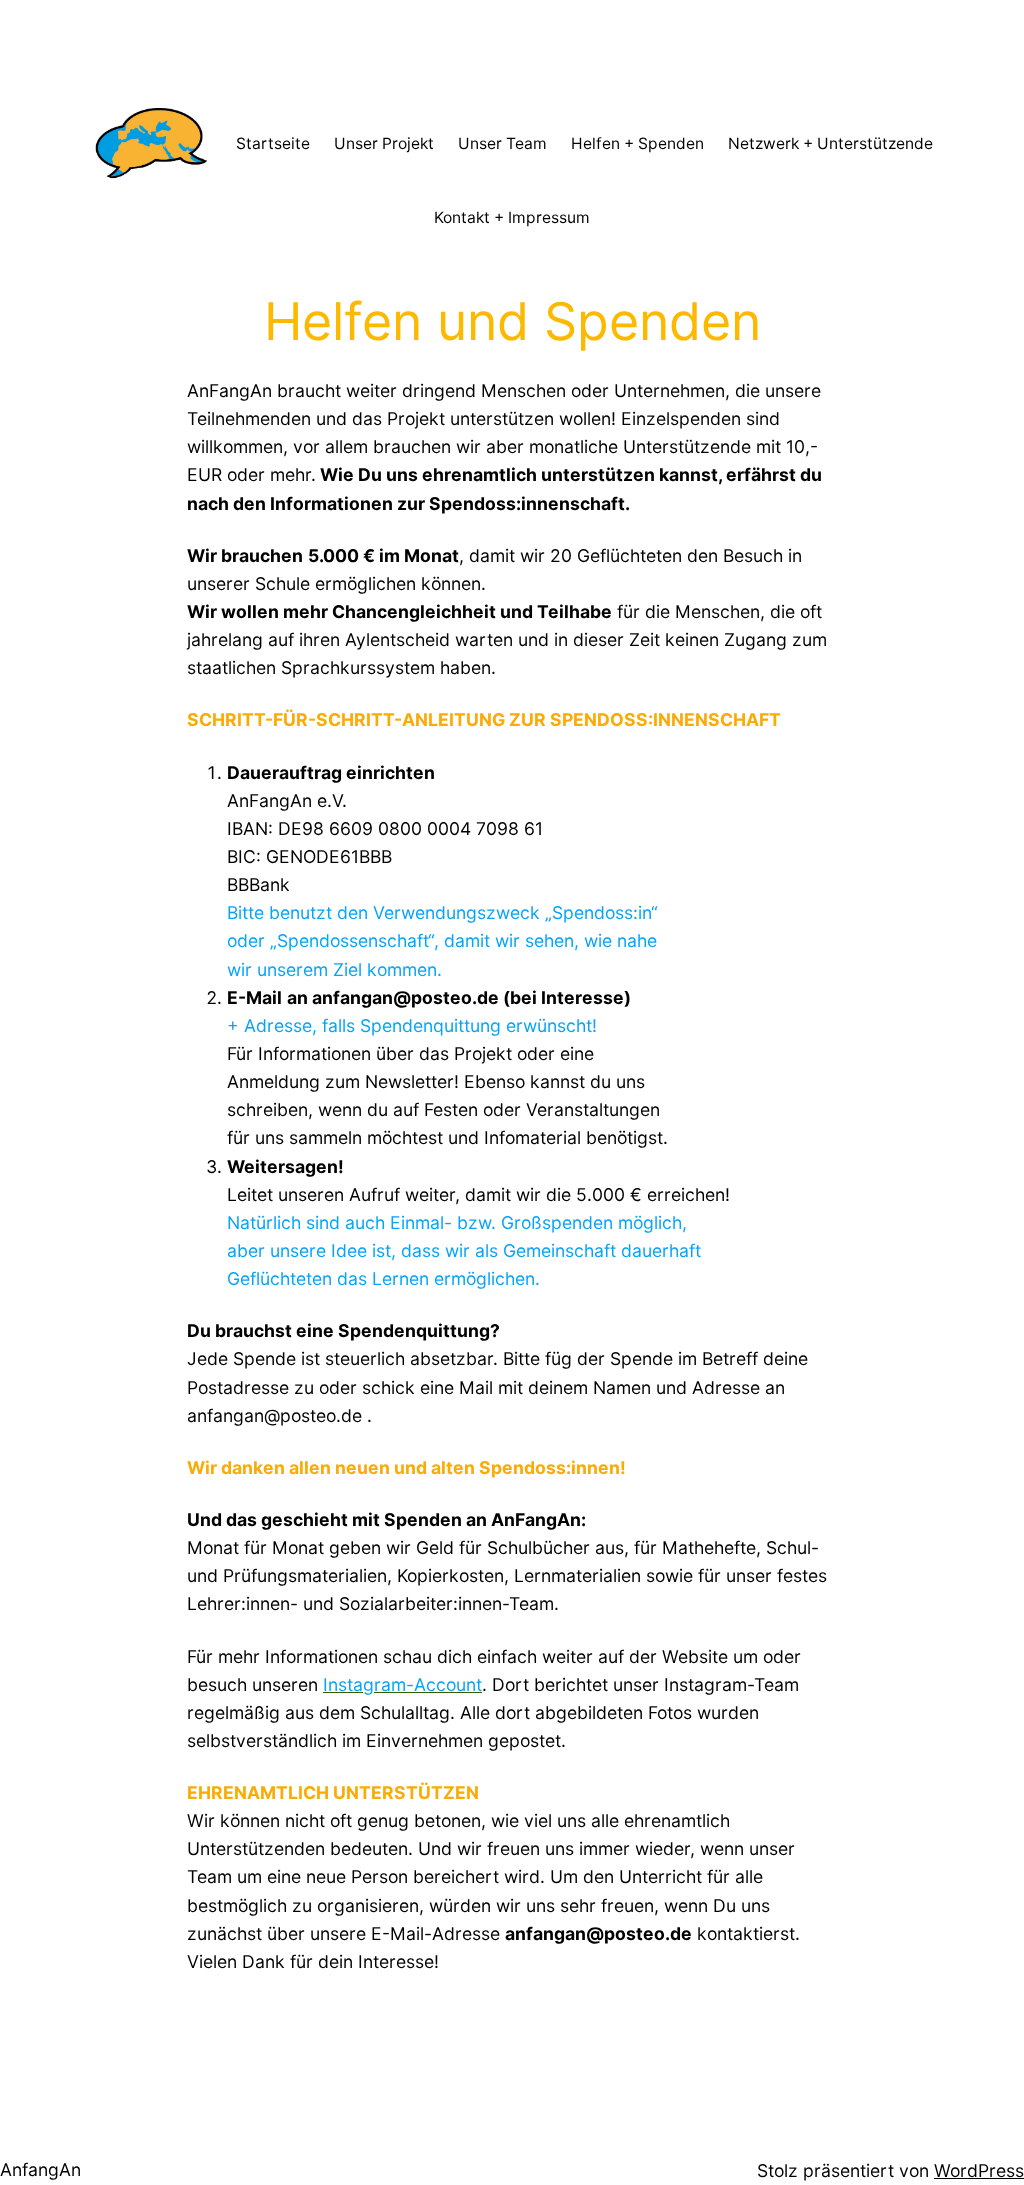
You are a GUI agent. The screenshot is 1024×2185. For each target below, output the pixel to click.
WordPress (979, 2170)
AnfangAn (40, 2169)
